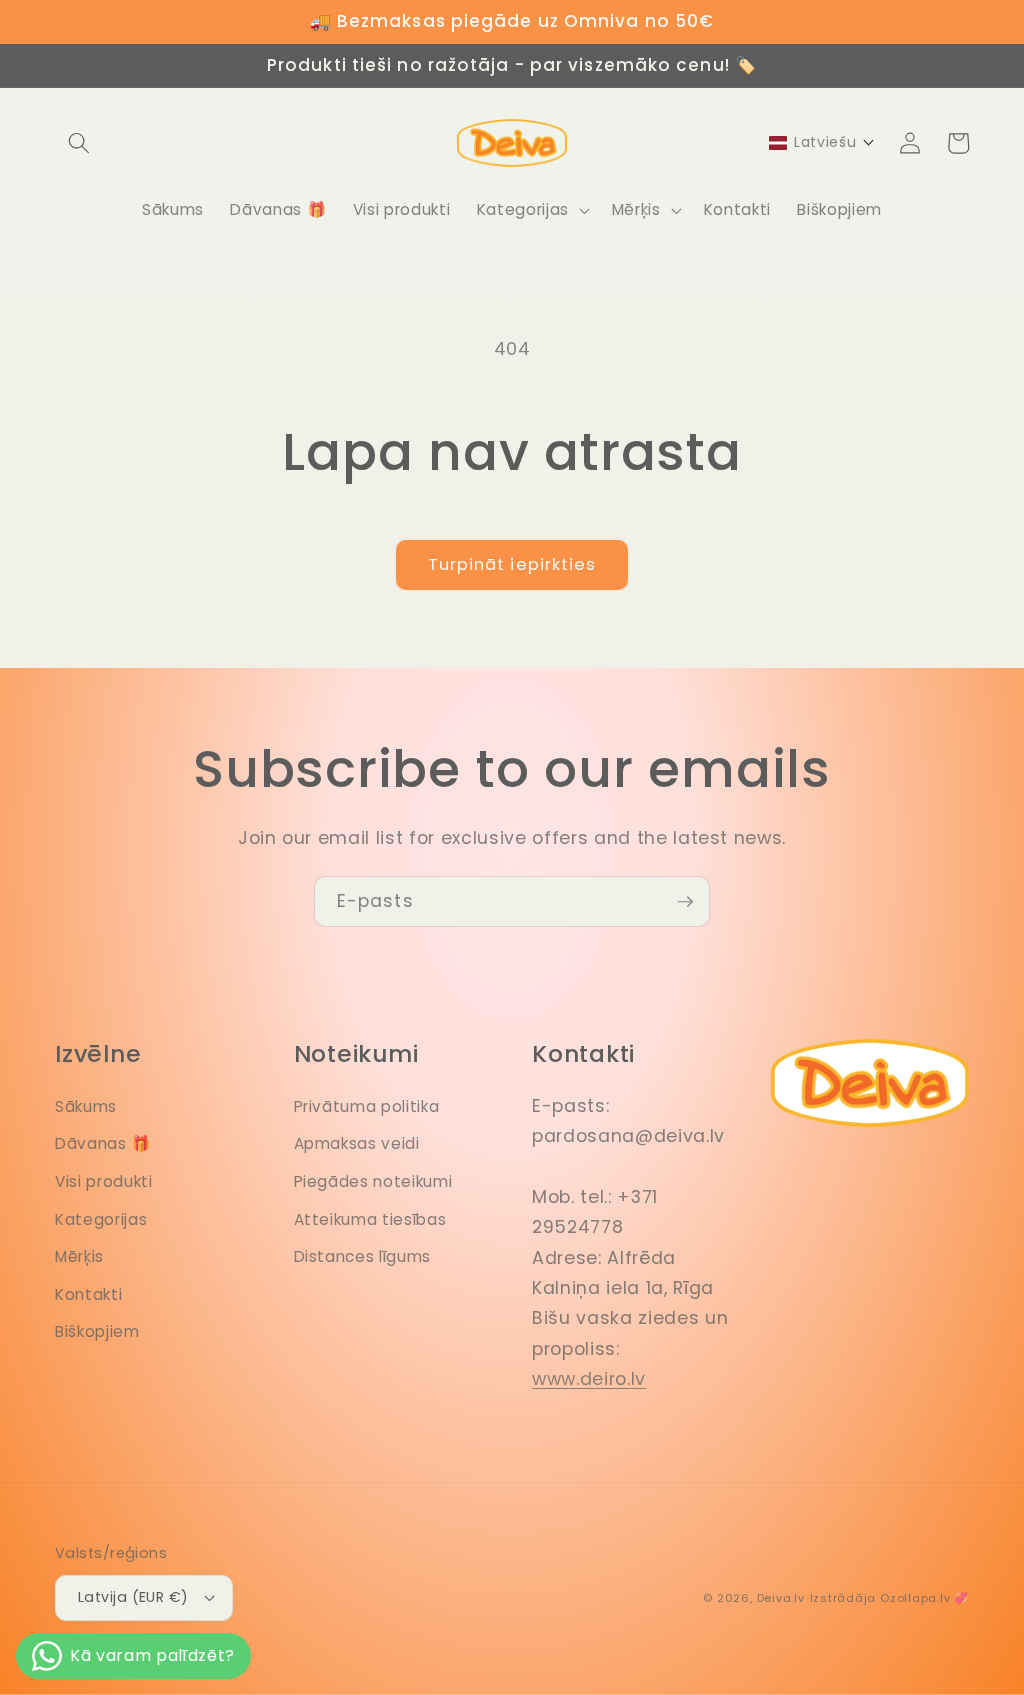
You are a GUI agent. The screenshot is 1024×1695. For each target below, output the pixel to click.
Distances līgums (363, 1256)
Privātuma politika (367, 1106)
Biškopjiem (97, 1331)
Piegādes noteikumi (373, 1181)
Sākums (86, 1106)
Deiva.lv (781, 1598)
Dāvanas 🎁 (103, 1143)
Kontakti (88, 1294)
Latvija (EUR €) (133, 1597)
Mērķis (79, 1256)
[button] (79, 143)
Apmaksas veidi (357, 1143)
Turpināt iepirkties (512, 564)
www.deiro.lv (589, 1379)
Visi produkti (104, 1181)
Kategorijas (101, 1219)
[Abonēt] (685, 902)
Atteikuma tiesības (370, 1219)
